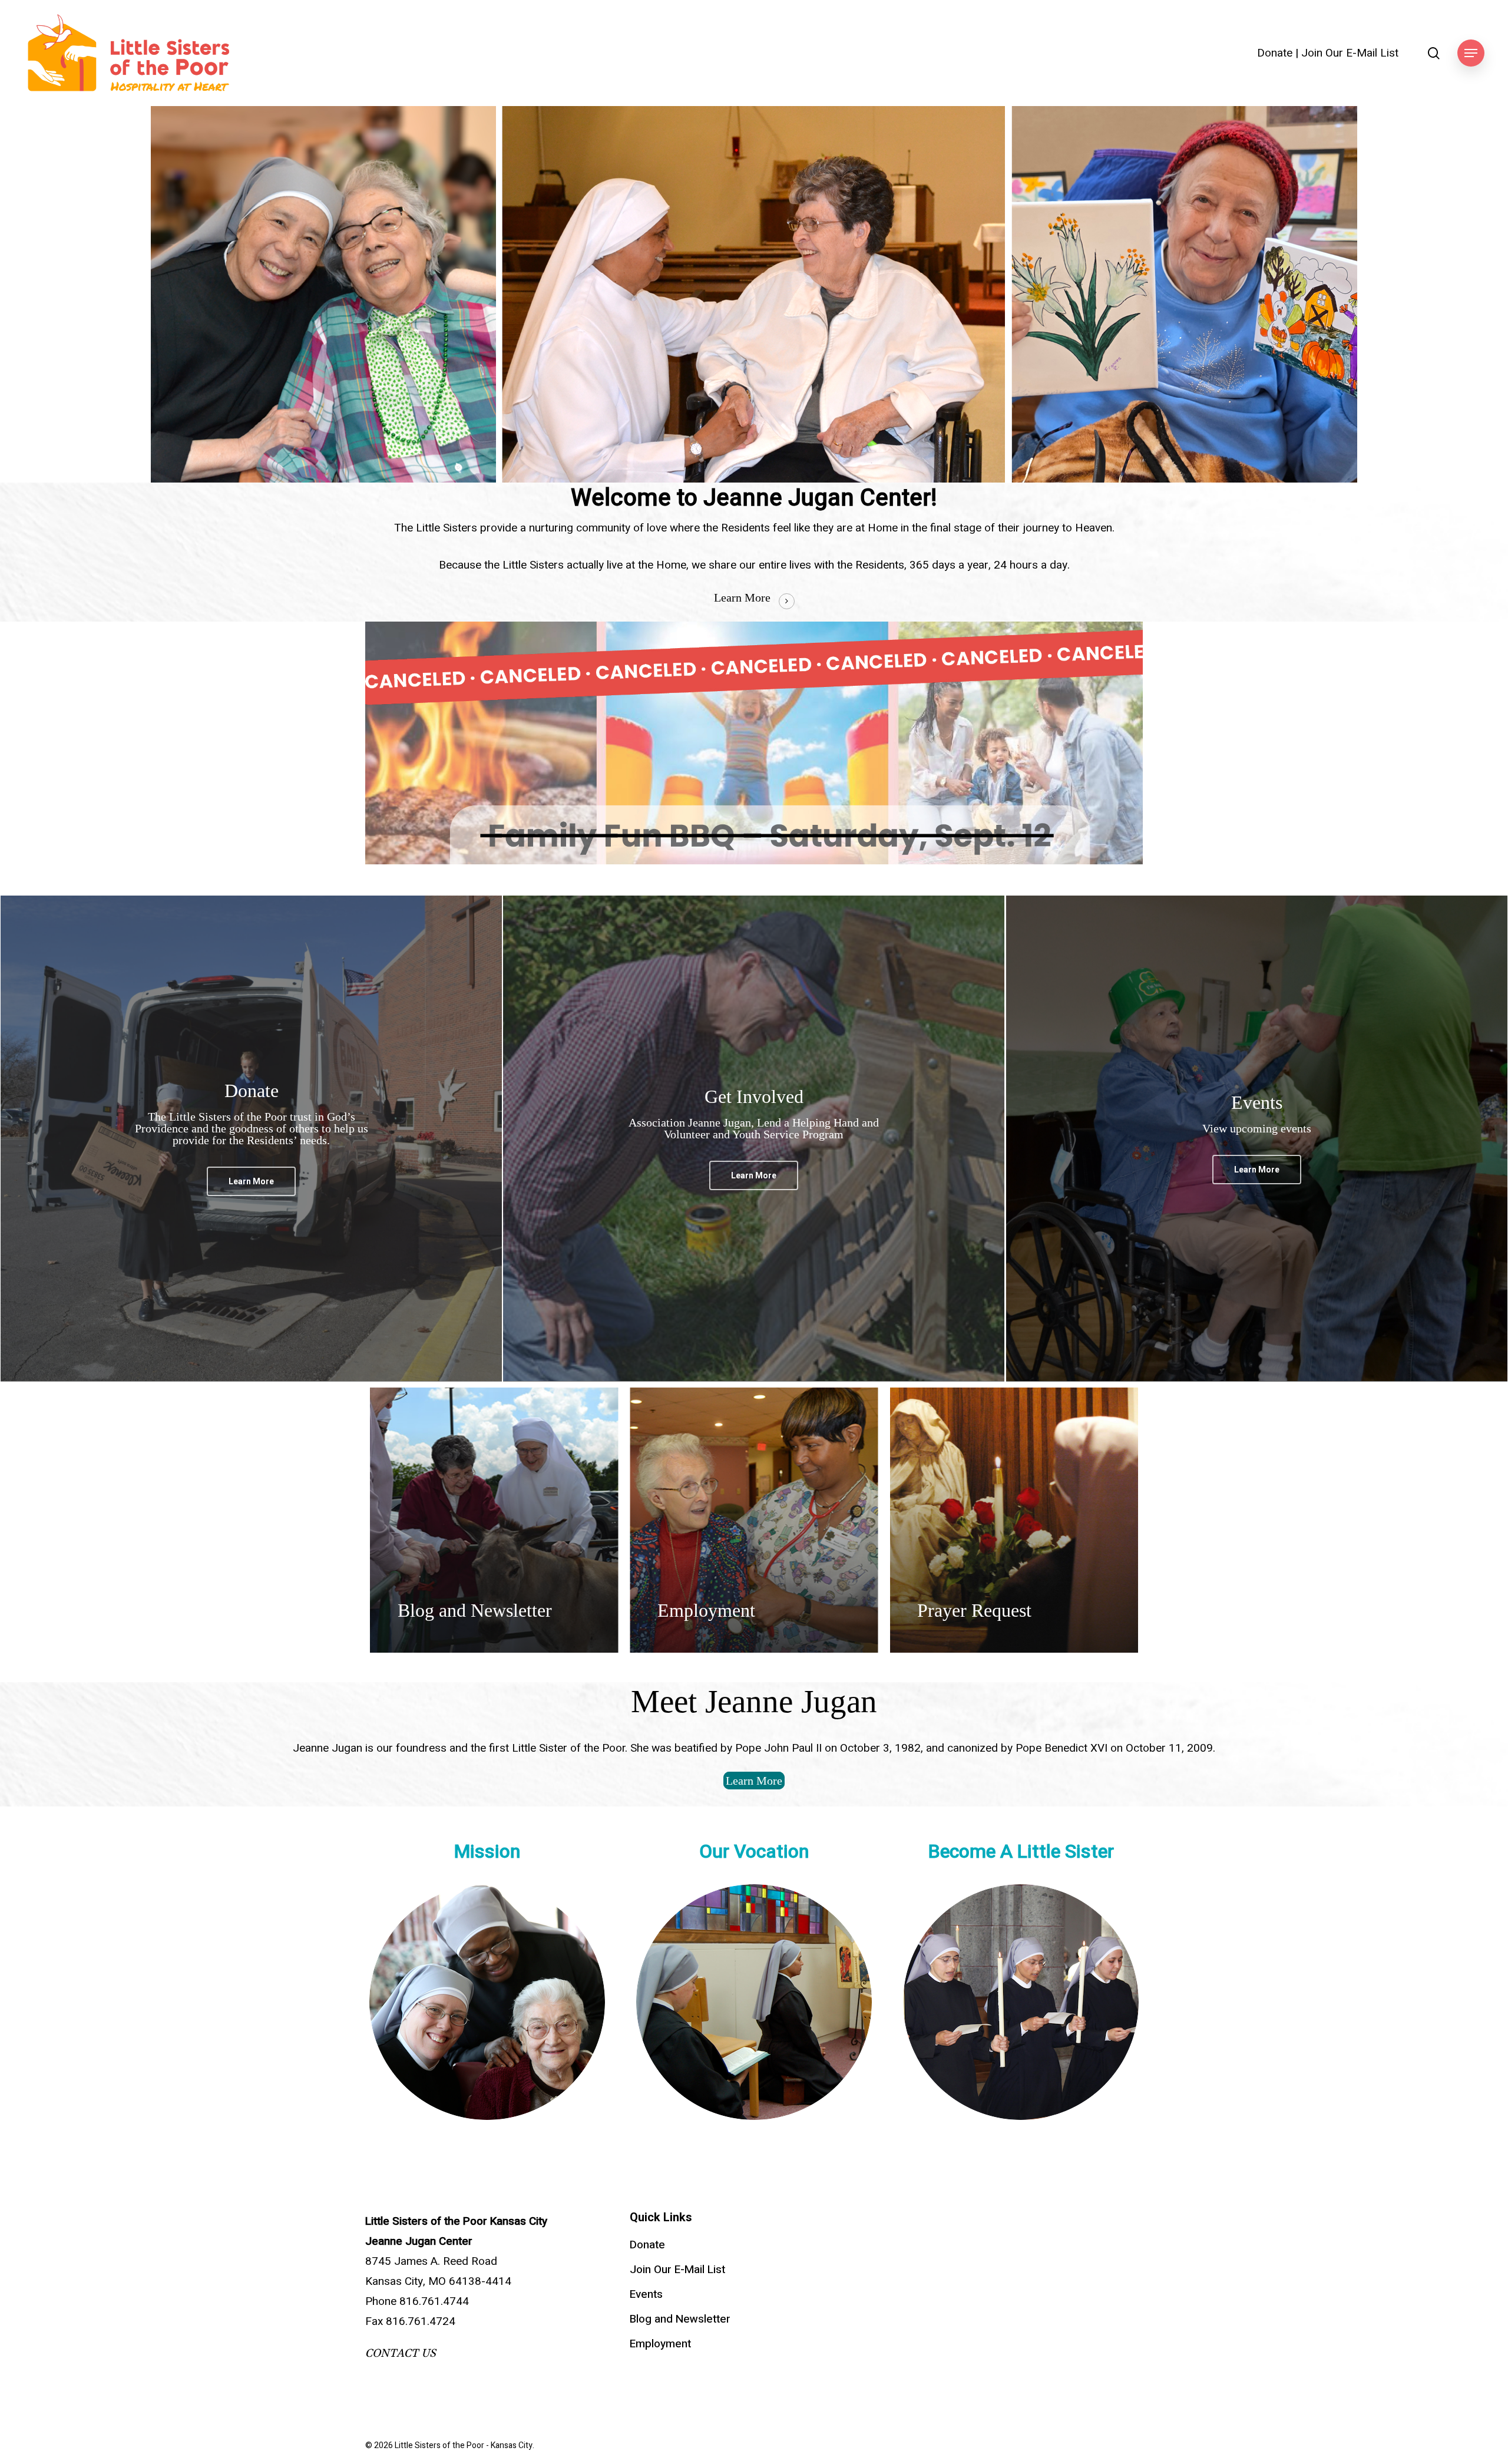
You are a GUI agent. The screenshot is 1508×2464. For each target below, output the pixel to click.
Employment (660, 2344)
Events (646, 2294)
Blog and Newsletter (680, 2319)
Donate (1275, 53)
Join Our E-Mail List (1350, 53)
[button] (1471, 53)
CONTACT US (401, 2353)
